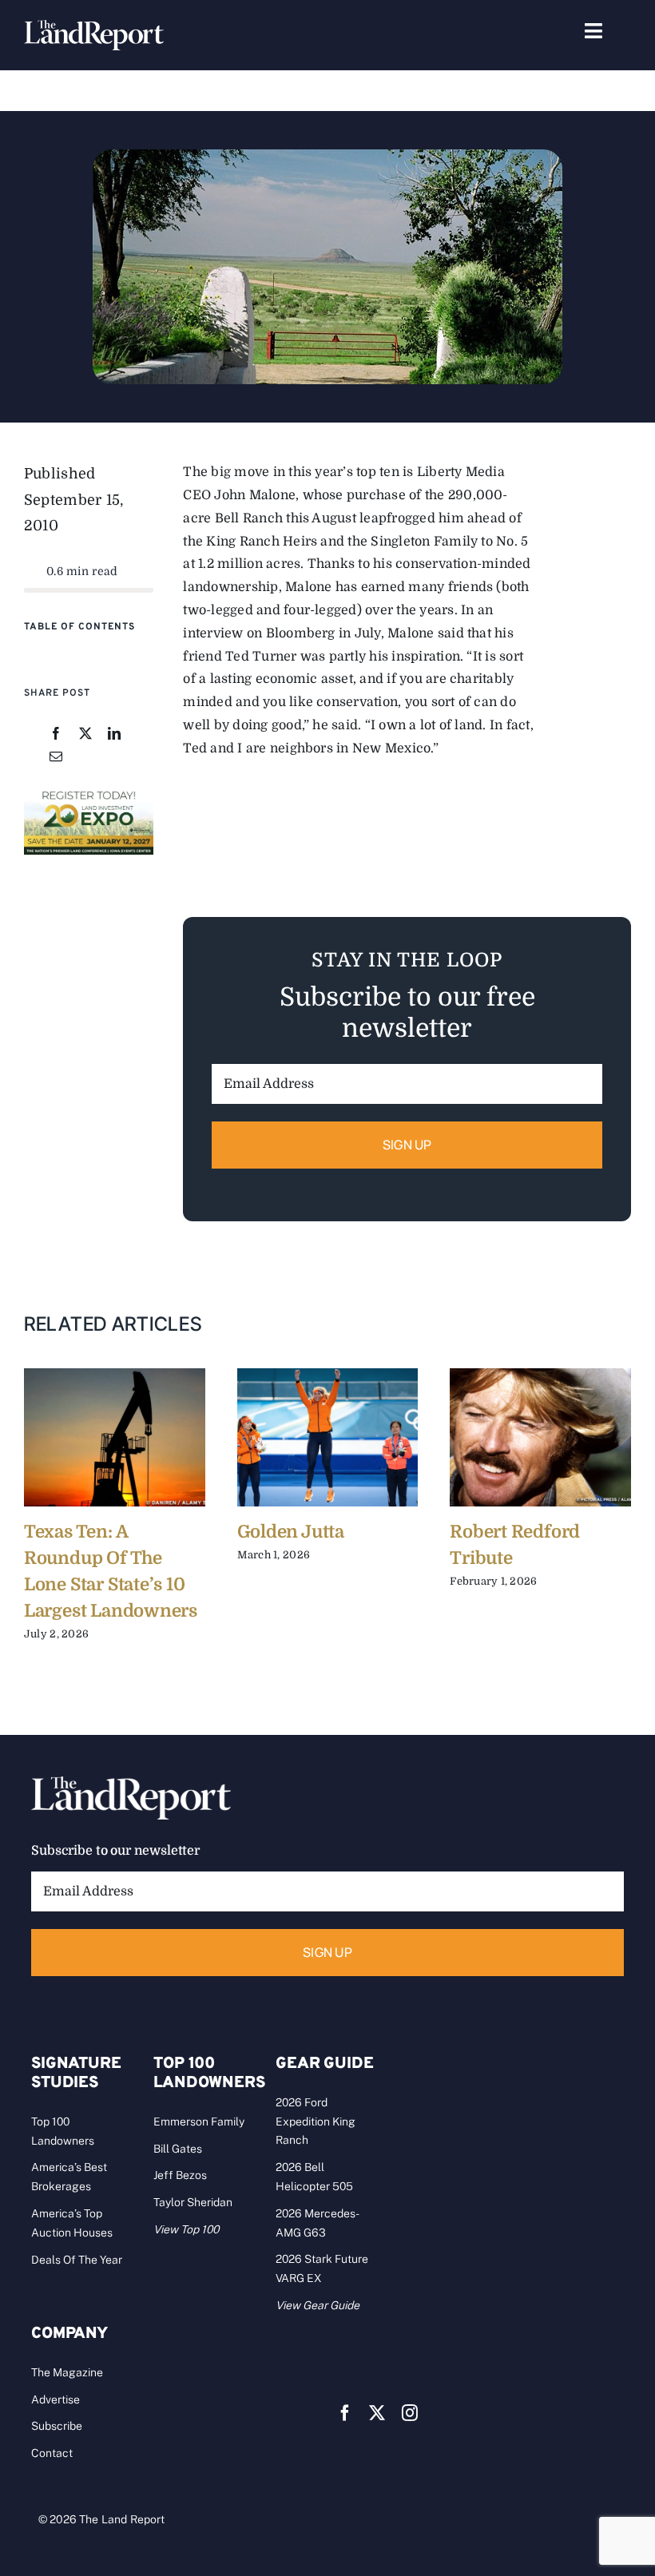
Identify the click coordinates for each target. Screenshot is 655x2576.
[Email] (56, 758)
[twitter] (377, 2413)
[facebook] (345, 2413)
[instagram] (410, 2413)
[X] (85, 734)
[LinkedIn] (114, 734)
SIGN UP (407, 1145)
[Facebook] (56, 734)
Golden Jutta (291, 1532)
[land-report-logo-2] (94, 27)
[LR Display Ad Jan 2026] (89, 794)
